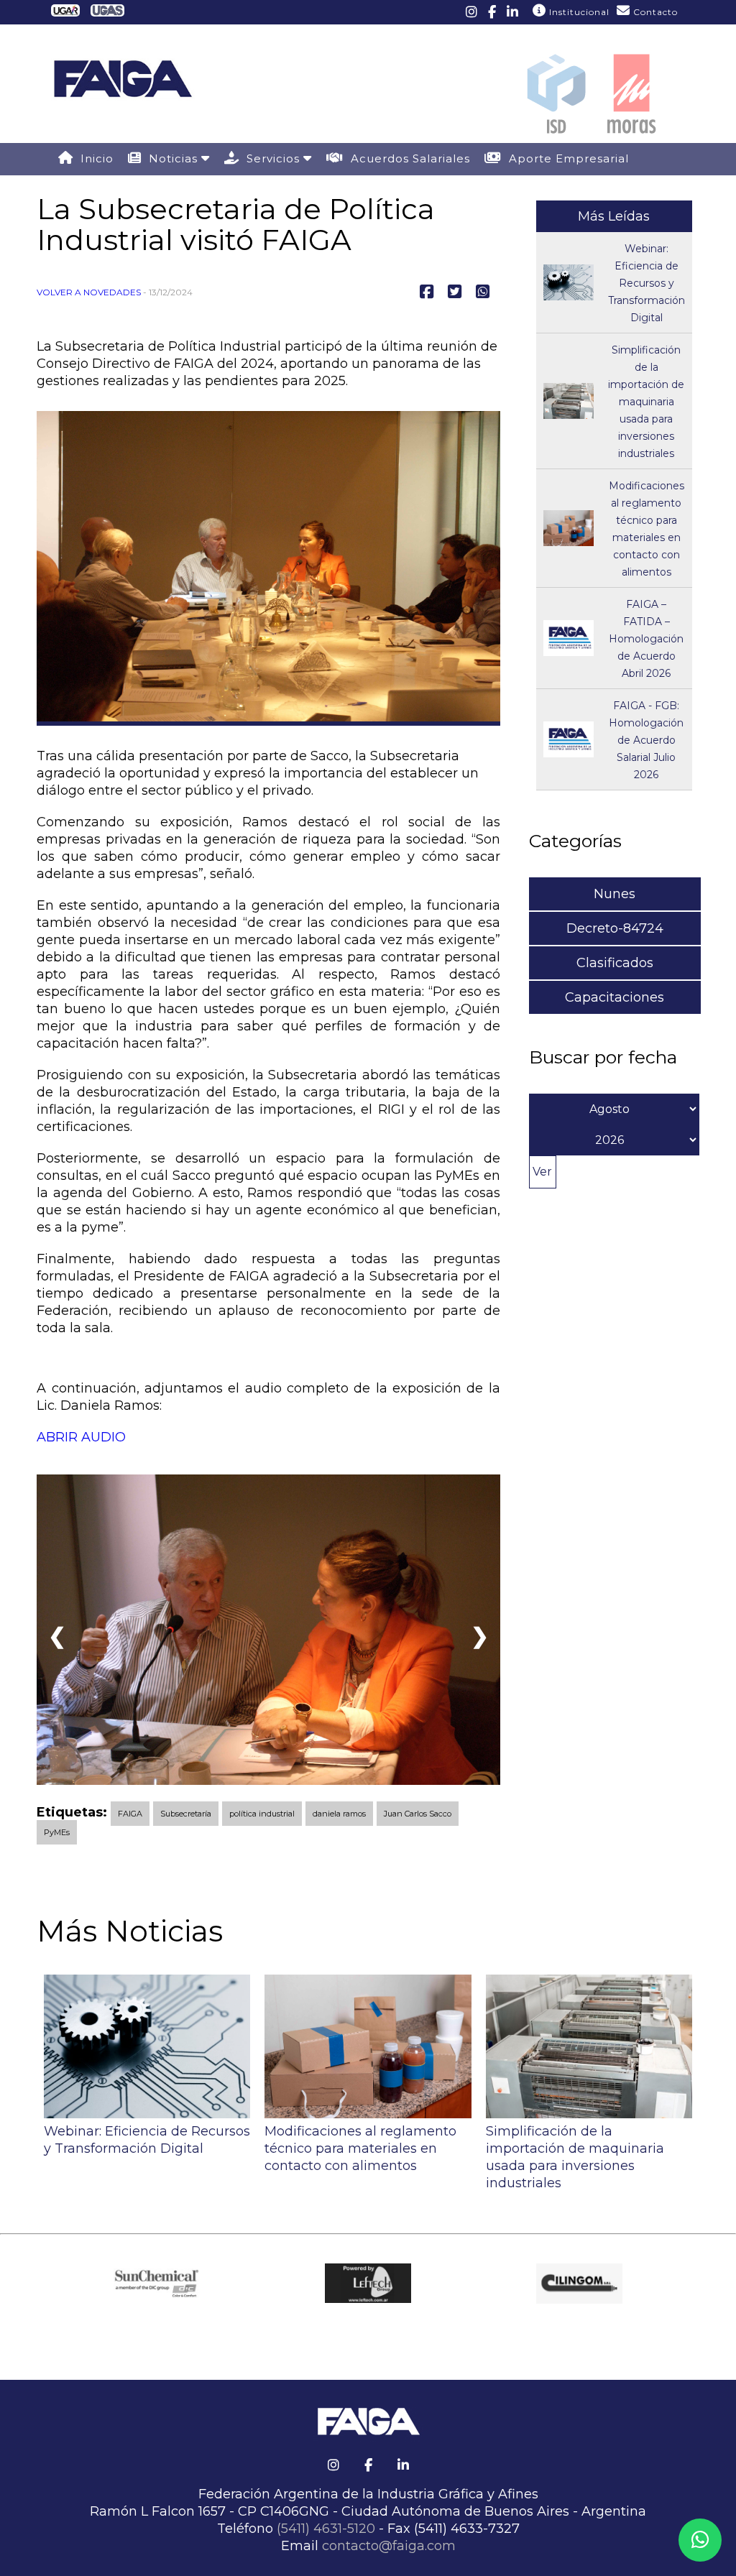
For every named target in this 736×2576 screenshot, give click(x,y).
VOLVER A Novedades (89, 292)
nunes (615, 894)
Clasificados (615, 963)
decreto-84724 (615, 928)
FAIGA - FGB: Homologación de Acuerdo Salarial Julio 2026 (646, 740)
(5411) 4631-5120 (326, 2529)
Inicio (93, 158)
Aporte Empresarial (565, 158)
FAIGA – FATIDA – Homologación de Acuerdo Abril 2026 (646, 639)
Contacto (654, 12)
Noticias (171, 158)
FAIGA (130, 1814)
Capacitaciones (615, 997)
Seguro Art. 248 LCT (137, 190)
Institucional (578, 12)
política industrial (262, 1814)
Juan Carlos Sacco (418, 1814)
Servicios (271, 158)
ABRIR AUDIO (81, 1437)
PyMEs (57, 1832)
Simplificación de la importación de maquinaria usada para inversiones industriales (646, 402)
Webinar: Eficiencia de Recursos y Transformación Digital (647, 283)
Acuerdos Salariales (407, 158)
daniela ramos (339, 1814)
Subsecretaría (186, 1814)
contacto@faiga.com (389, 2546)
